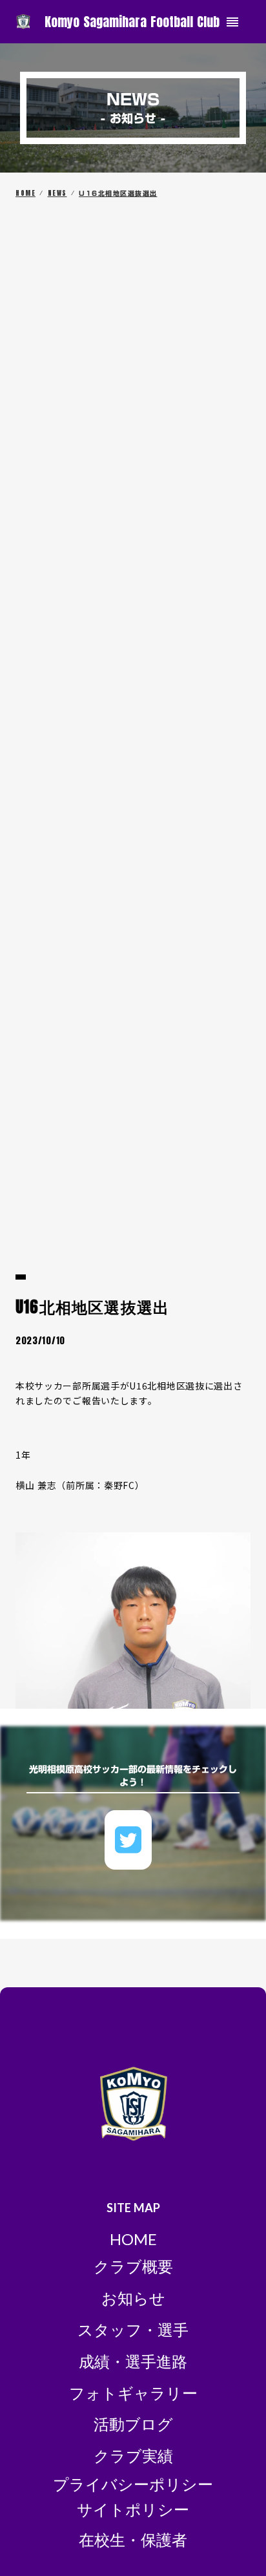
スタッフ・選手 (133, 2329)
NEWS (57, 193)
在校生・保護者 (133, 2539)
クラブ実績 (133, 2455)
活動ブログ (133, 2424)
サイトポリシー (133, 2509)
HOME (26, 193)
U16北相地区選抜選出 (118, 193)
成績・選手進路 (133, 2361)
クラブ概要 (133, 2266)
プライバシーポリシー (133, 2484)
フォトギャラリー (133, 2393)
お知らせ (133, 2298)
